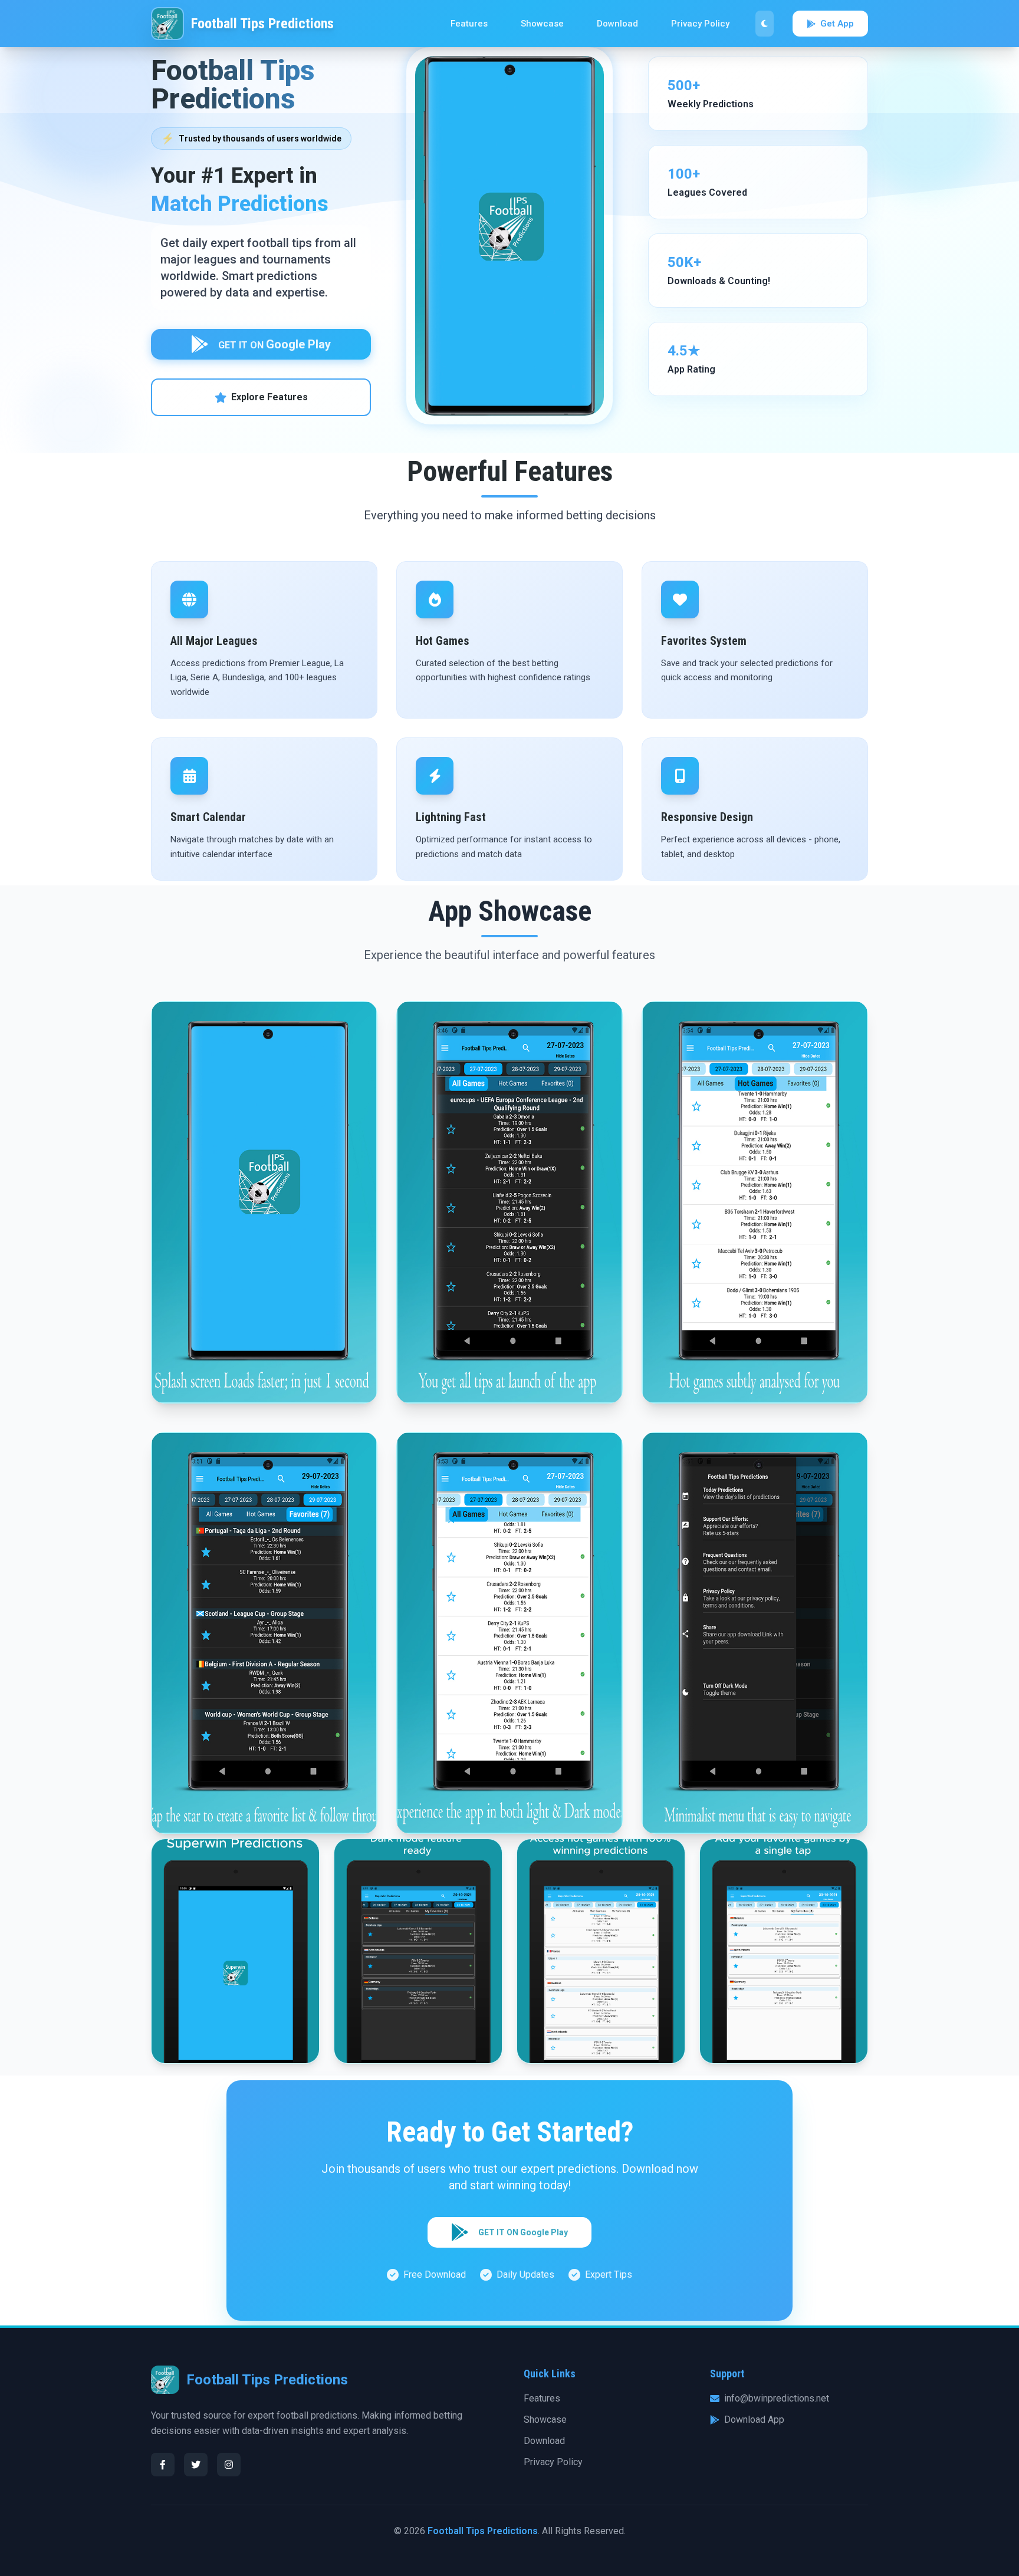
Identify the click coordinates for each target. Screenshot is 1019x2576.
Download (617, 24)
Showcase (542, 24)
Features (469, 24)
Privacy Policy (700, 24)
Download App (754, 2419)
